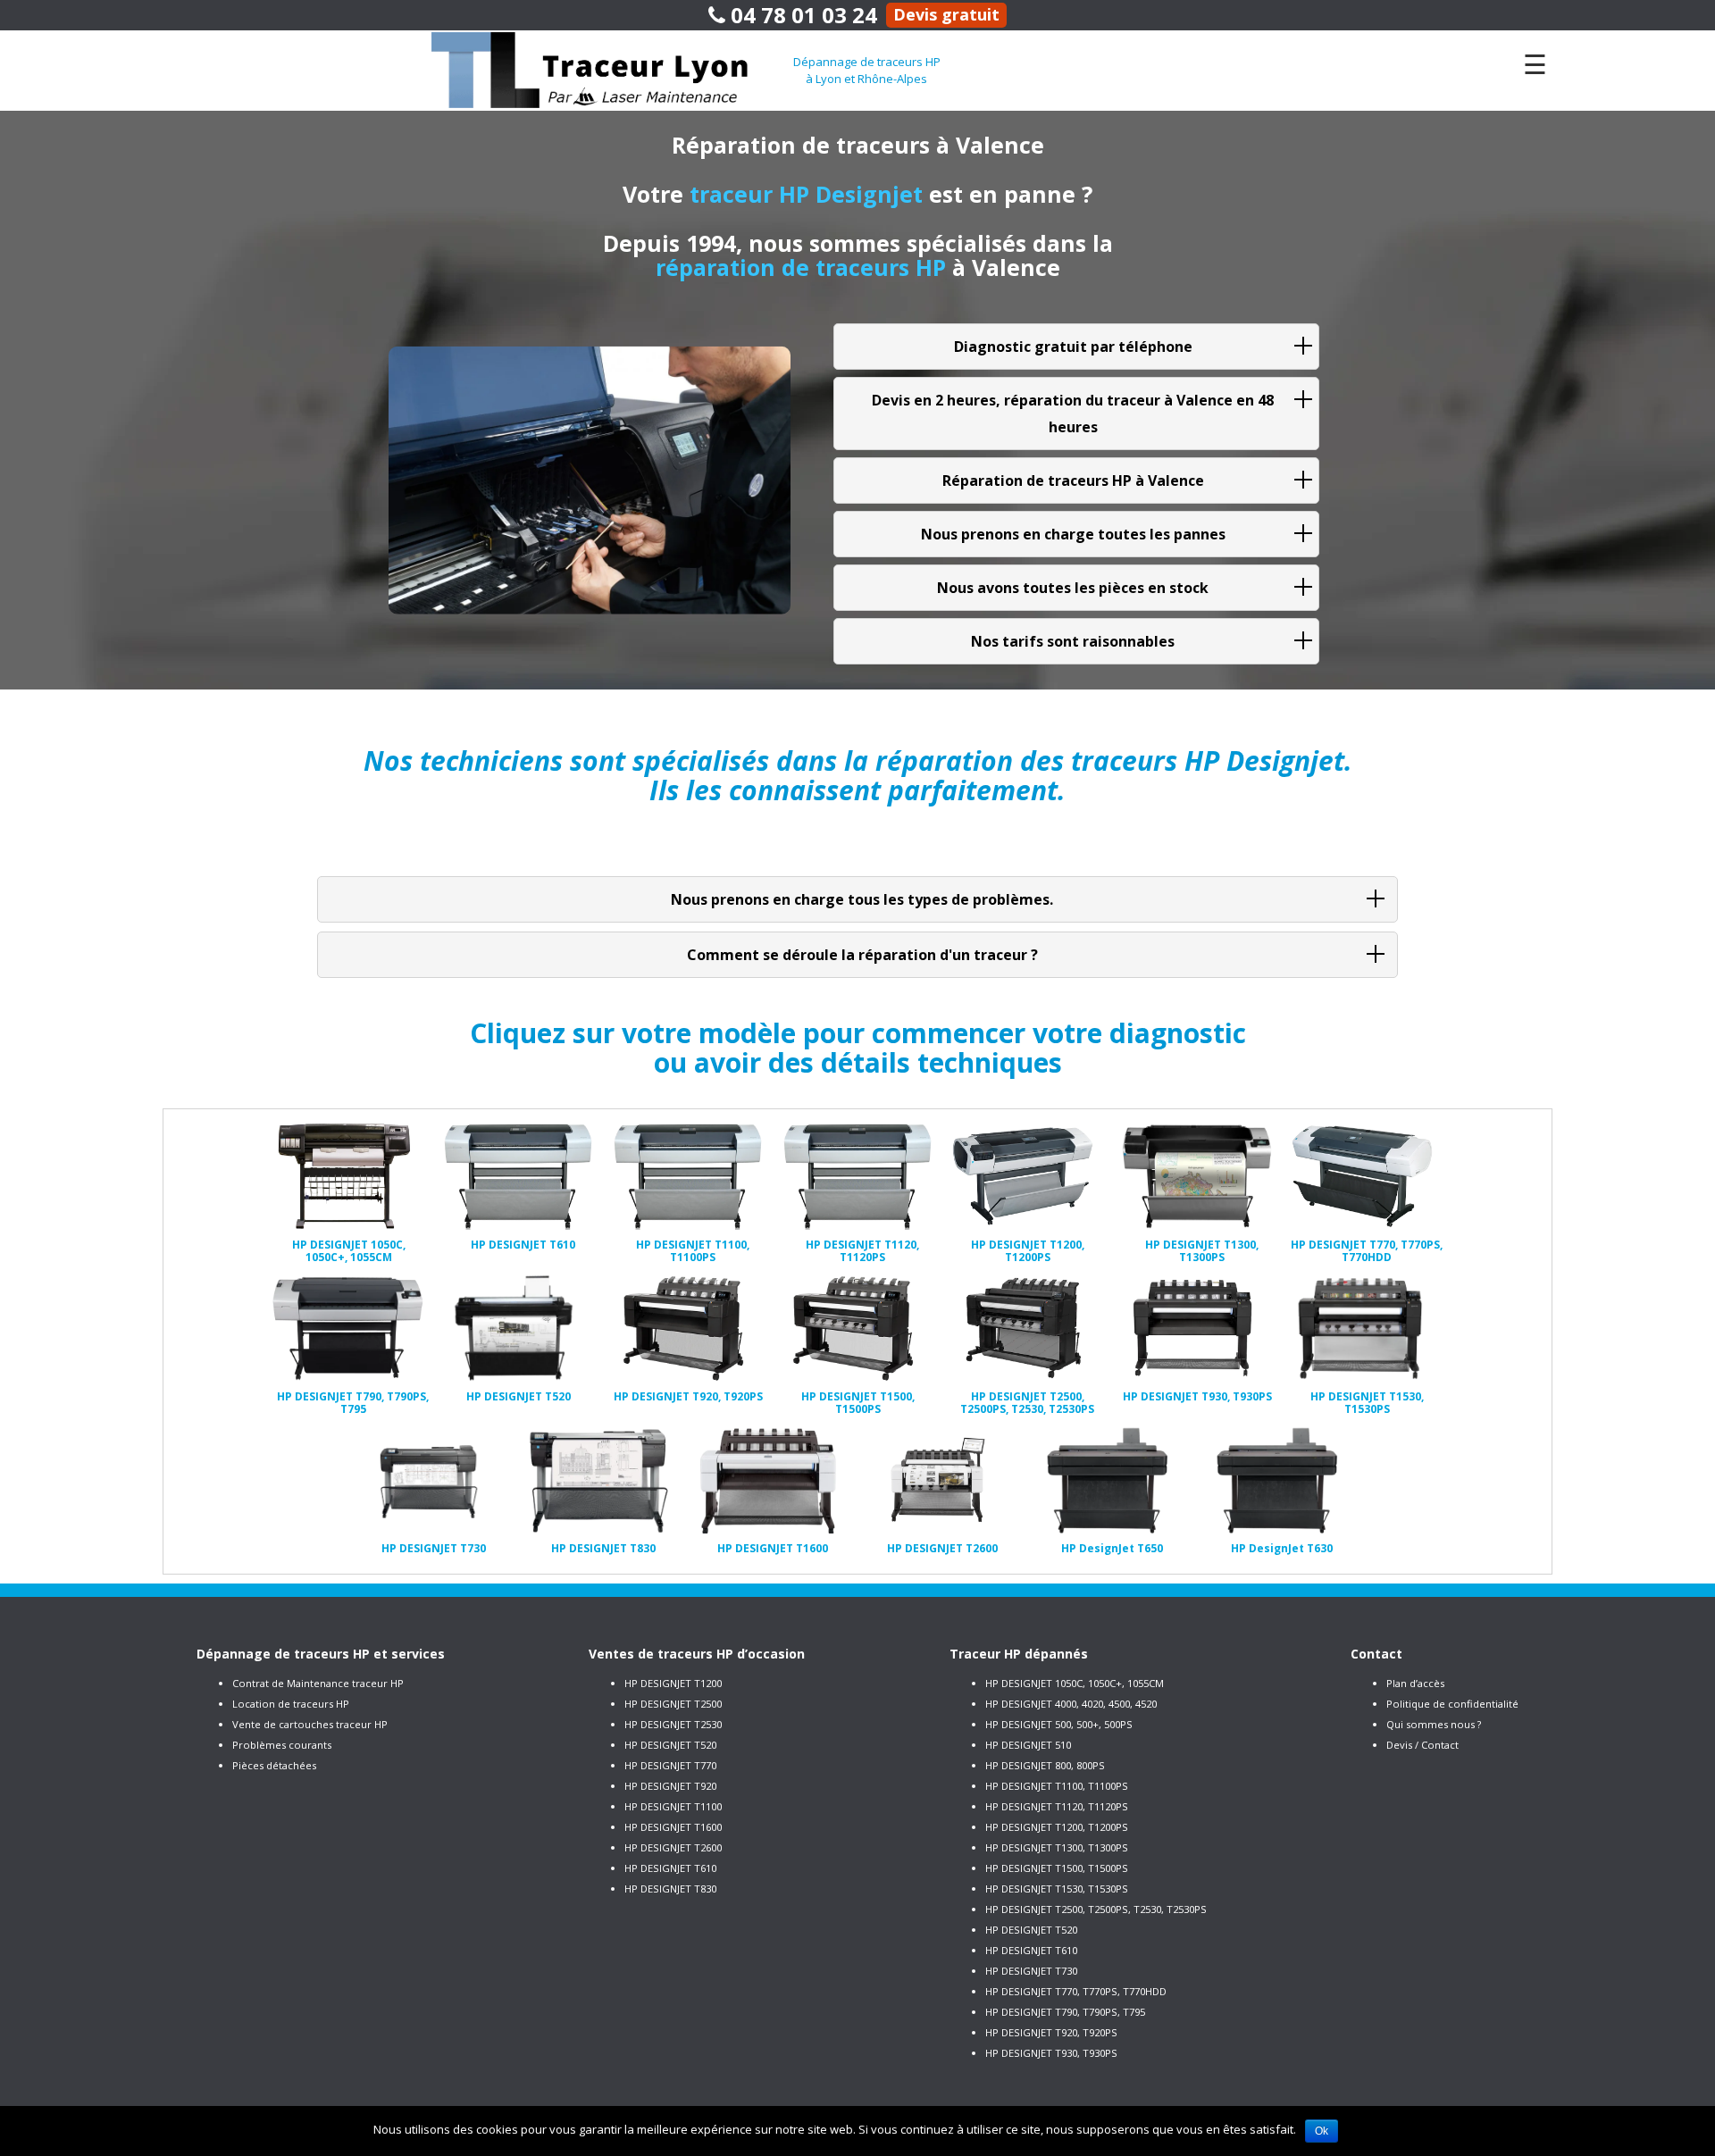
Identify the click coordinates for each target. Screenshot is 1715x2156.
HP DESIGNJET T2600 (673, 1847)
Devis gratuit (946, 14)
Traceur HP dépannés (1019, 1654)
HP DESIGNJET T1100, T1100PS (1057, 1786)
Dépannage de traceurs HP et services (321, 1654)
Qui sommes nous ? (1434, 1724)
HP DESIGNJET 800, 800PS (1045, 1765)
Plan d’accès (1415, 1683)
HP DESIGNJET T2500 (673, 1704)
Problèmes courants (282, 1745)
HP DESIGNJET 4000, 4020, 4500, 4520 (1071, 1704)
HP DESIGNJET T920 (670, 1786)
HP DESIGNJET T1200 (673, 1683)
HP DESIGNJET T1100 (673, 1806)
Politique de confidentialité (1452, 1704)
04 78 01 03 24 (801, 15)
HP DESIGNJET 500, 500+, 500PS (1059, 1724)
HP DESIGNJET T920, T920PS (1051, 2032)
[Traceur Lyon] (612, 69)
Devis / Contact (1422, 1745)
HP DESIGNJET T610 (670, 1868)
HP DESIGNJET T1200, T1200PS (1057, 1827)
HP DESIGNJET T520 (670, 1745)
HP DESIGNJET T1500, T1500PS (1057, 1868)
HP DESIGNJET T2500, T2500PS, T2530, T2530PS (1096, 1909)
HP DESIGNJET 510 (1028, 1745)
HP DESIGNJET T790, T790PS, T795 (1065, 2012)
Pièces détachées (274, 1765)
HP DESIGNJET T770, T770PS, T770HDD (1076, 1991)
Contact (1376, 1654)
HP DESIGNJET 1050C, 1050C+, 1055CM (1075, 1683)
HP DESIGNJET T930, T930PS (1051, 2053)
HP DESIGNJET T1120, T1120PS (1057, 1806)
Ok (1322, 2131)
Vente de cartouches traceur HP (310, 1724)
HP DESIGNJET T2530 (673, 1724)
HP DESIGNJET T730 (1031, 1971)
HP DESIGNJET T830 (670, 1889)
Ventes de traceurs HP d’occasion (697, 1654)
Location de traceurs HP (291, 1704)
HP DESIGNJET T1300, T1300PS (1057, 1847)
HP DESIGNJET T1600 (673, 1827)
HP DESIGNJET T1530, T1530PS (1057, 1889)
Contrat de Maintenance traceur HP (318, 1683)
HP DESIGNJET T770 (670, 1765)
